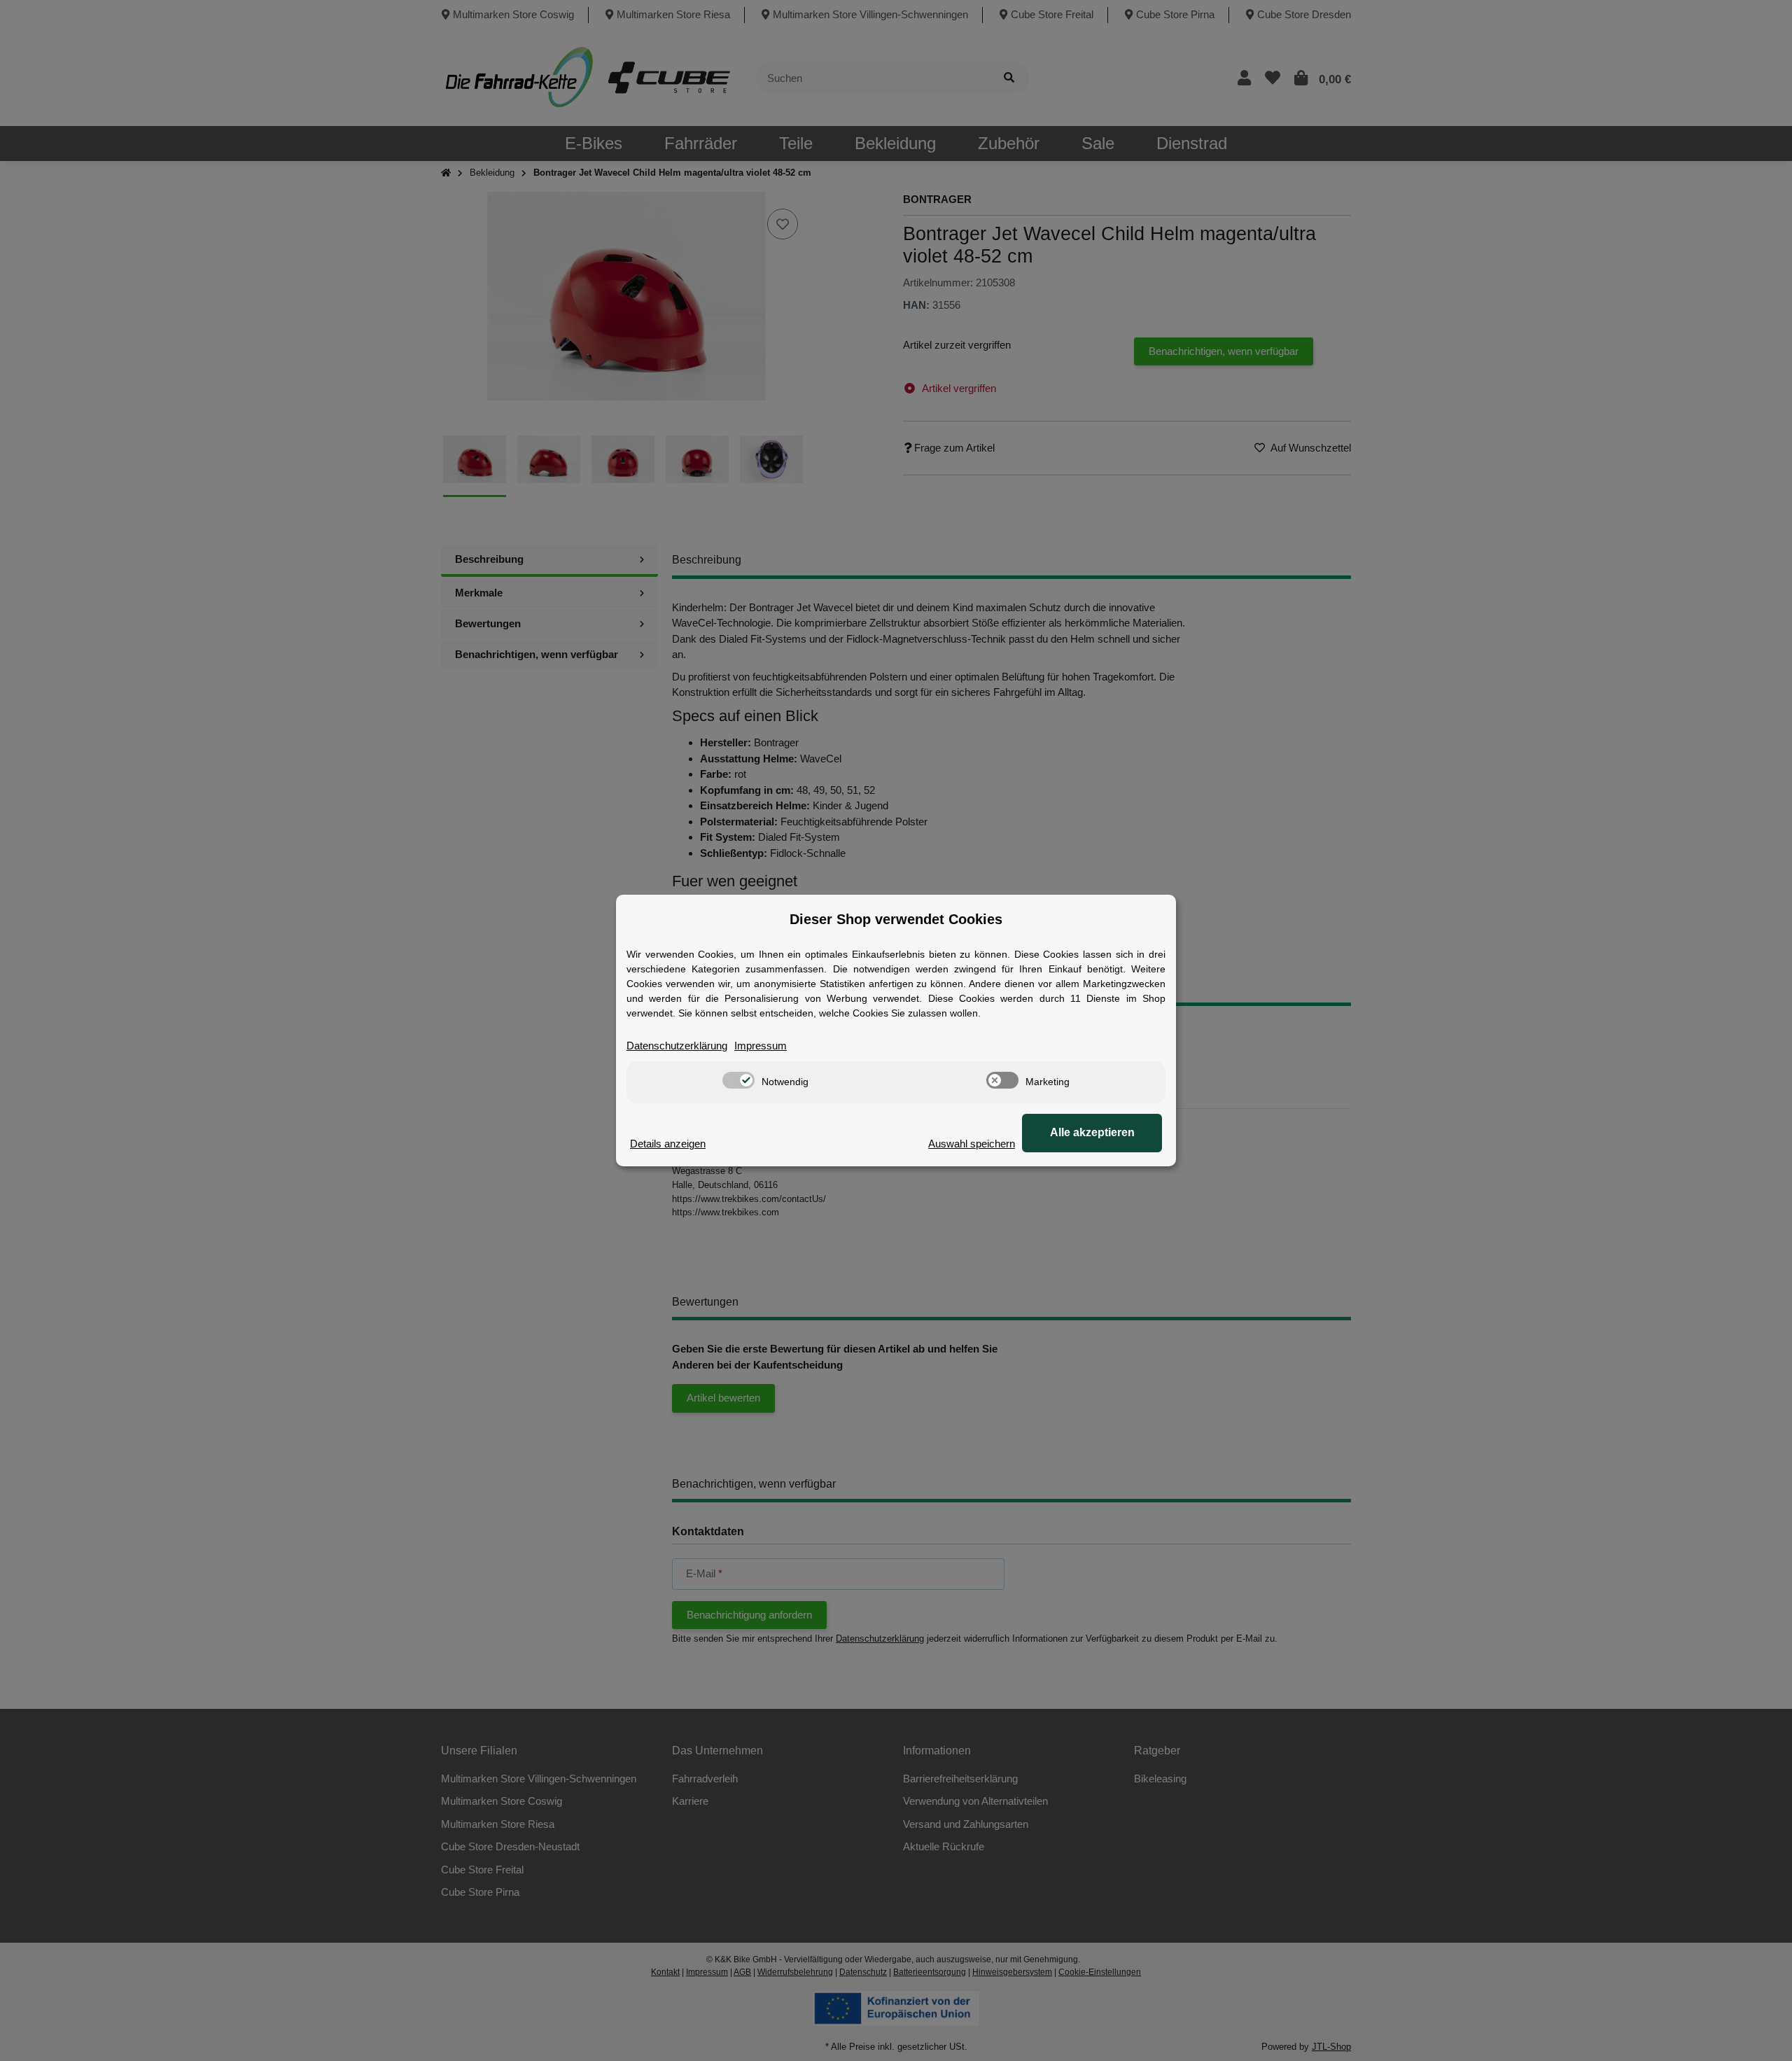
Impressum (761, 1046)
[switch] (738, 1080)
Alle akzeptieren (1092, 1132)
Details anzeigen (668, 1144)
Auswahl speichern (972, 1144)
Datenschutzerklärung (677, 1046)
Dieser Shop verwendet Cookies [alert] (896, 919)
